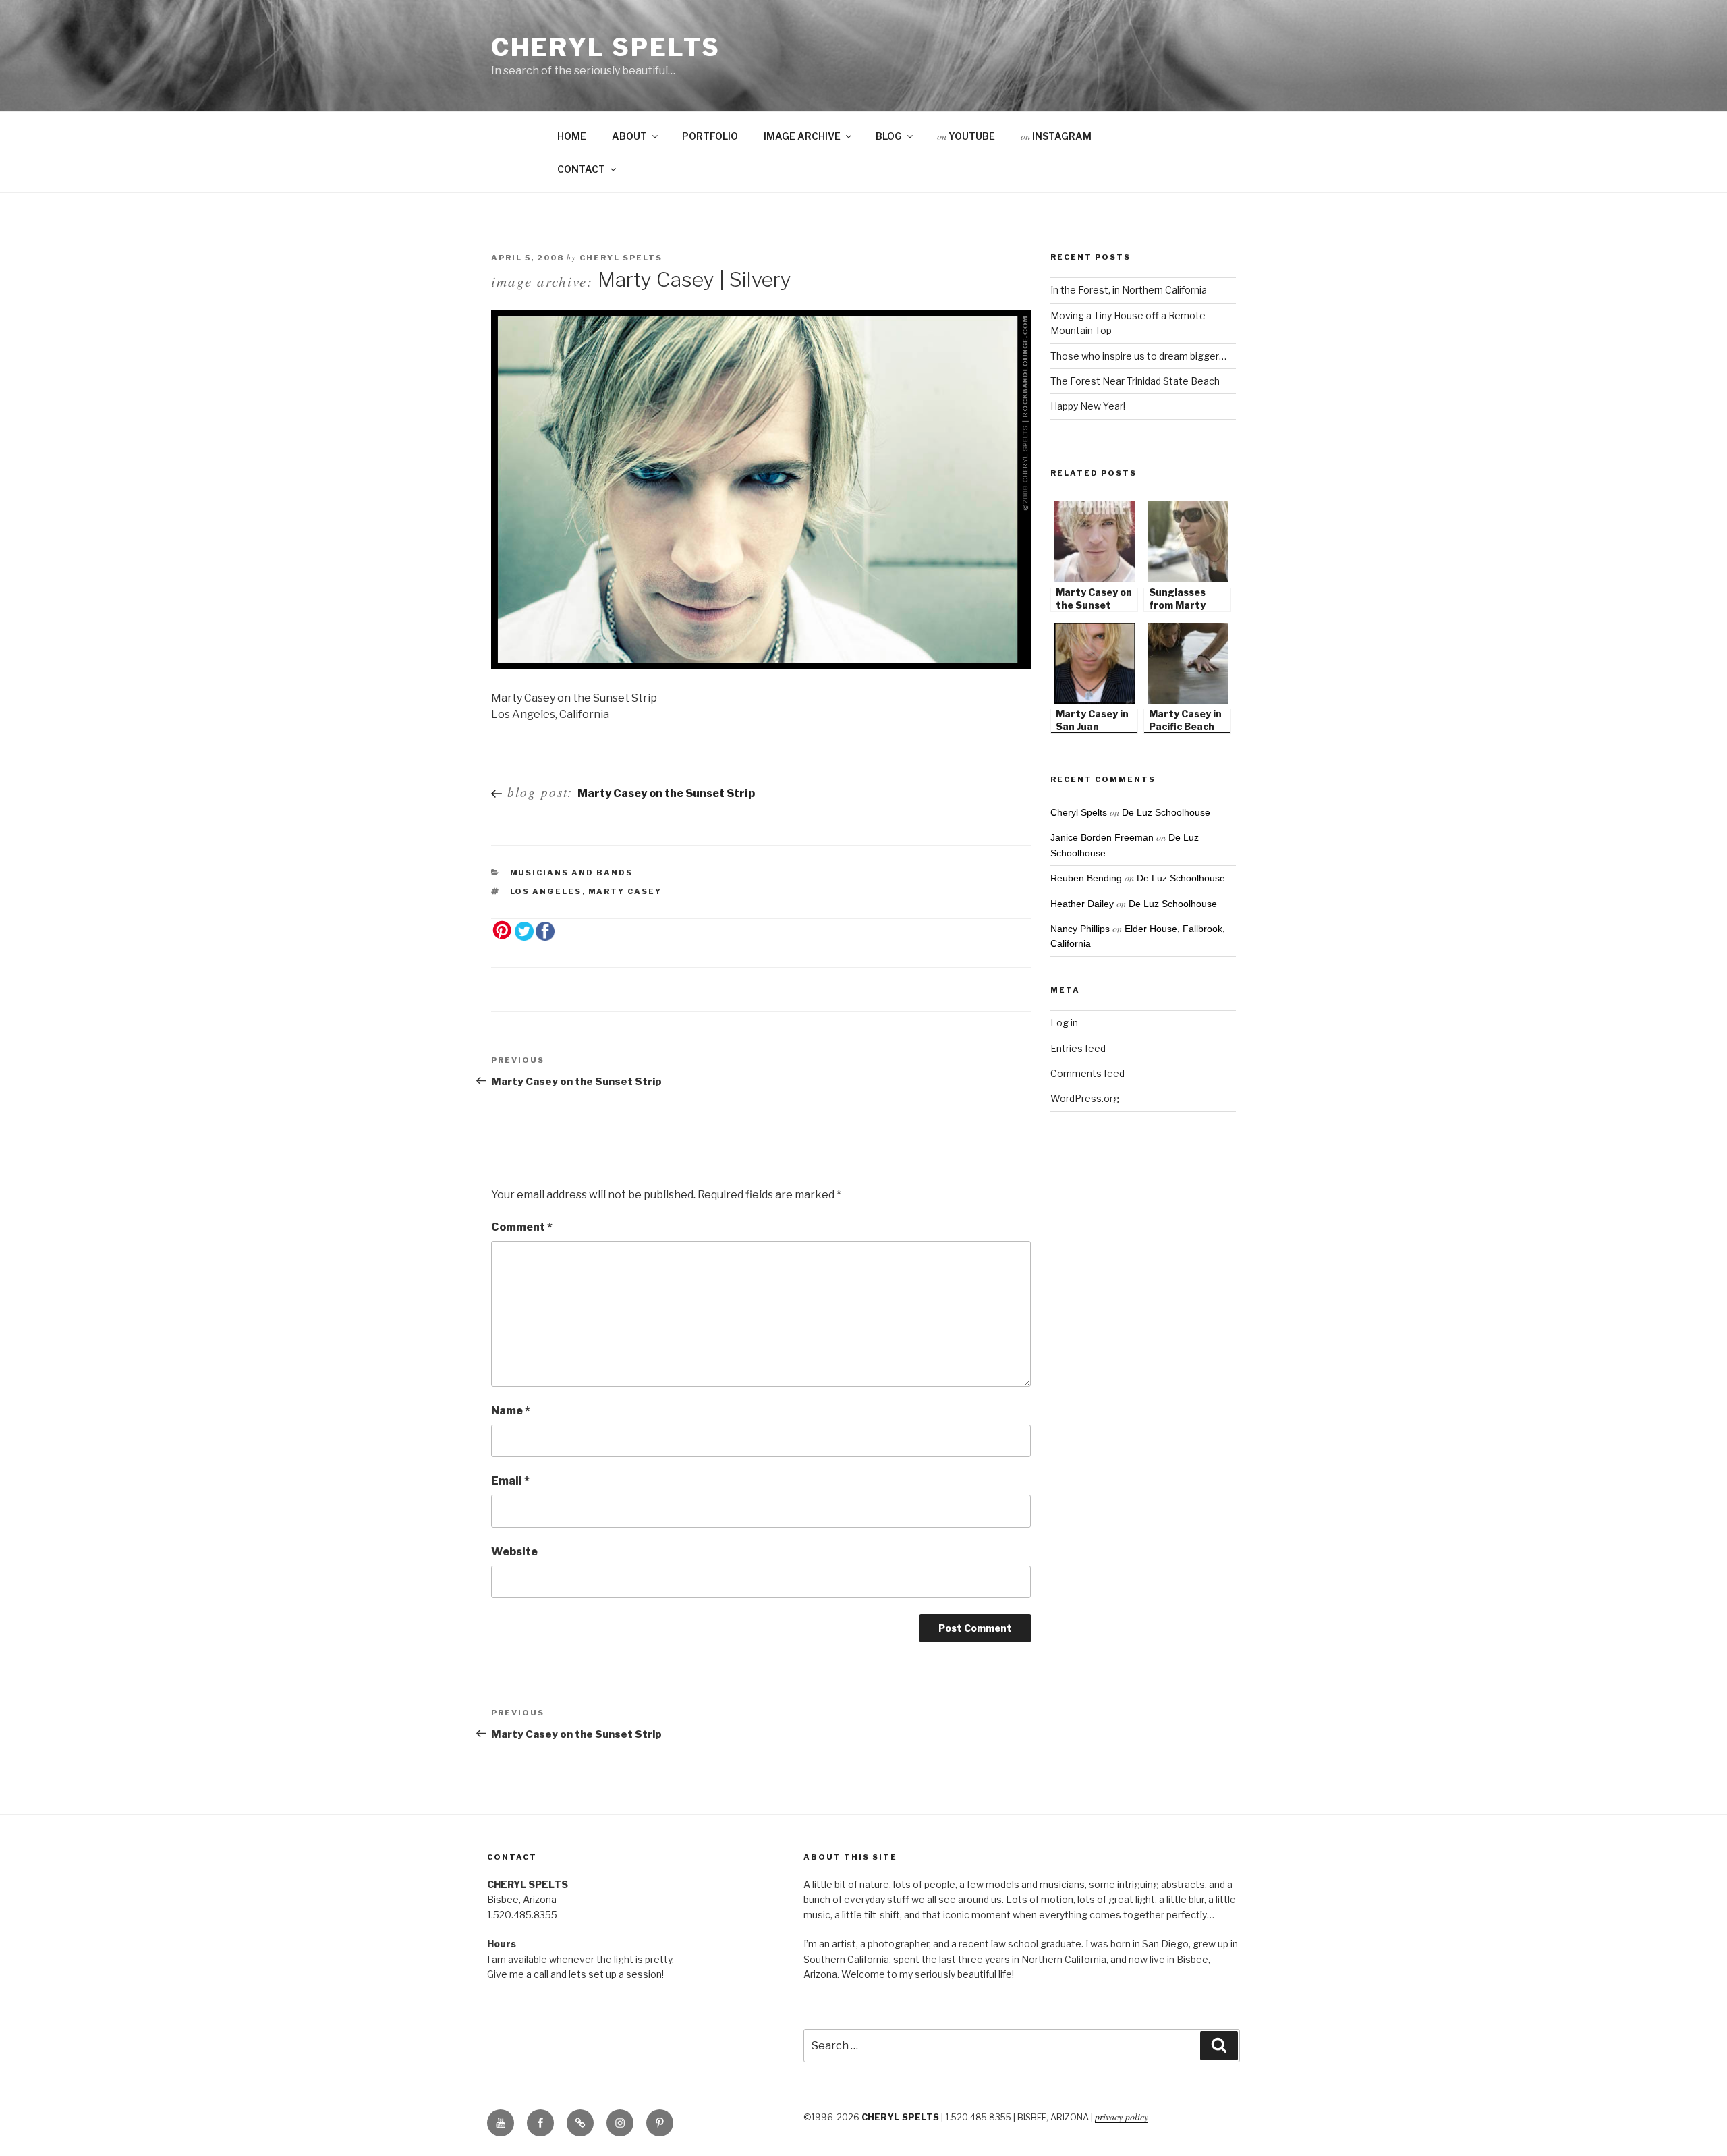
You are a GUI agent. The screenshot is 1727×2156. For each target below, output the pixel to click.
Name (511, 1411)
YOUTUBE (966, 136)
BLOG (889, 136)
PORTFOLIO (710, 136)
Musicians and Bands (572, 873)
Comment (522, 1227)
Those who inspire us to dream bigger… (1138, 356)
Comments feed (1087, 1073)
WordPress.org (1085, 1098)
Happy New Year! (1088, 406)
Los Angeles (546, 891)
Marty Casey (625, 891)
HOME (572, 136)
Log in (1064, 1023)
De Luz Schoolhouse (1166, 812)
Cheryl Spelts (605, 47)
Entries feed (1078, 1048)
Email (510, 1481)
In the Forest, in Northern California (1129, 290)
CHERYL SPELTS (900, 2117)
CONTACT (581, 169)
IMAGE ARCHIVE (802, 136)
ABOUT (629, 136)
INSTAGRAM (1056, 136)
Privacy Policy (1122, 2117)
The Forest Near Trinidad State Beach (1135, 381)
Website (514, 1552)
